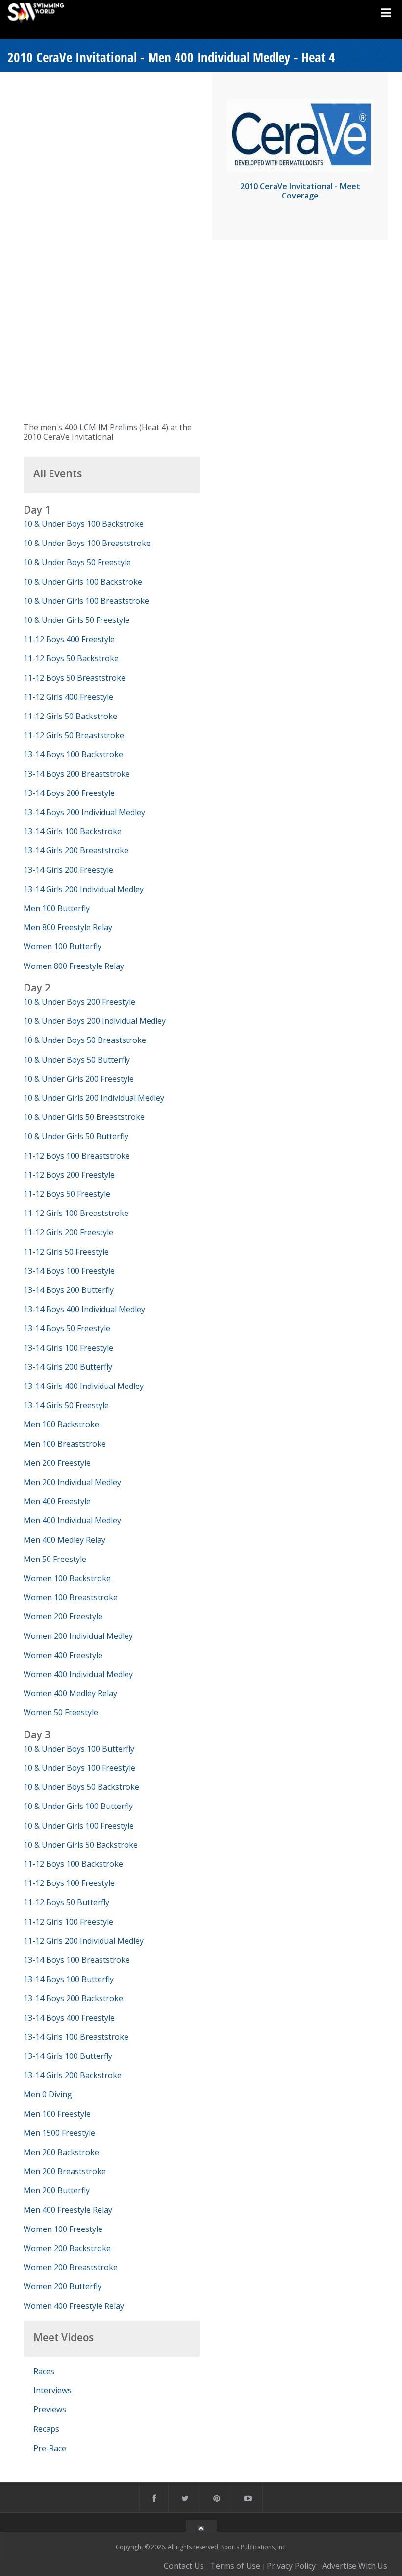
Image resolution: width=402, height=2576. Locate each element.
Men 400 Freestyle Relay (68, 2210)
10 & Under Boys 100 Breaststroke (87, 543)
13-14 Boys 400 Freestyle (69, 2018)
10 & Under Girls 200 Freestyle (79, 1079)
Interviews (52, 2390)
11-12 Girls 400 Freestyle (68, 697)
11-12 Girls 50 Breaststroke (74, 735)
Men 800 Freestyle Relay (68, 927)
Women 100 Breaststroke (71, 1597)
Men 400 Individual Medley (72, 1520)
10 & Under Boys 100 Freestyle (79, 1768)
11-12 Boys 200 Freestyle (69, 1175)
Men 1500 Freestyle (59, 2133)
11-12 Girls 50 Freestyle (66, 1252)
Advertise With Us (355, 2566)
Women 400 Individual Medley (78, 1674)
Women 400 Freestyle (63, 1655)
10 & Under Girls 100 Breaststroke (86, 601)
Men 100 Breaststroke (65, 1444)
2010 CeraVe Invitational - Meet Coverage (300, 191)
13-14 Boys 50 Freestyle (67, 1328)
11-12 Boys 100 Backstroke (73, 1864)
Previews (50, 2409)
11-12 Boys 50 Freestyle (67, 1194)
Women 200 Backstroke (67, 2248)
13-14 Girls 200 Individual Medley (84, 889)
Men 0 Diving (48, 2094)
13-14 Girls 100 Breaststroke (76, 2037)
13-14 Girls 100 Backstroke (73, 831)
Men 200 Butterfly (57, 2190)
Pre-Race (50, 2448)
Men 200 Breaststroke (65, 2171)
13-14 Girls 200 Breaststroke (76, 850)
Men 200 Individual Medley (72, 1482)
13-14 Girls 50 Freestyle (66, 1405)
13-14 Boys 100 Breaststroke (77, 1960)
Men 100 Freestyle (57, 2114)
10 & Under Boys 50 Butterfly (77, 1060)
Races (44, 2371)
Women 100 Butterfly (63, 946)
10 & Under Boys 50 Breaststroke (85, 1040)
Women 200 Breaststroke (71, 2267)
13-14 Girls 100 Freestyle (68, 1348)
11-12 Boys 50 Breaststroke (75, 678)
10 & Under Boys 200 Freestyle (79, 1002)
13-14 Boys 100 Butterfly (69, 1979)
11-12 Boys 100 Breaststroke (77, 1156)
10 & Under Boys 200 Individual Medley (95, 1021)
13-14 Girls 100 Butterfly (68, 2056)
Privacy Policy (291, 2566)
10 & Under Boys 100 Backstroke (84, 524)
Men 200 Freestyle (57, 1463)
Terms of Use (235, 2566)
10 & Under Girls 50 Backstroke (81, 1845)
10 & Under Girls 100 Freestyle (79, 1826)
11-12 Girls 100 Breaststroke (76, 1213)
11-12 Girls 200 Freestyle (68, 1232)
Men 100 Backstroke (61, 1424)
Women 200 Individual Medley (78, 1636)
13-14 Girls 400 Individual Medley (84, 1386)
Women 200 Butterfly (63, 2286)
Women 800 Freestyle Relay (74, 966)
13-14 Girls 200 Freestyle (68, 870)
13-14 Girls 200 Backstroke (73, 2075)
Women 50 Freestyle (61, 1712)
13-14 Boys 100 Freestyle (69, 1271)
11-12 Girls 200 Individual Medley (84, 1941)
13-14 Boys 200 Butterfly (69, 1290)
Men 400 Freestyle (57, 1501)
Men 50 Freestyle (55, 1559)
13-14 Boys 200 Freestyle (69, 793)
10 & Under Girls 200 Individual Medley (94, 1098)
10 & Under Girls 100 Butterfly (78, 1806)
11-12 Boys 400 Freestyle (69, 639)
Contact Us (184, 2566)
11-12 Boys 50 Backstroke (71, 658)
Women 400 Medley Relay (70, 1693)
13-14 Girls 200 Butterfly (68, 1367)
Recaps (46, 2429)
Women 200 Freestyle (63, 1616)
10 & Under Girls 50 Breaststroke (84, 1117)
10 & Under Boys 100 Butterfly (79, 1749)
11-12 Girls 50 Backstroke (70, 716)
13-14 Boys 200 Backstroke (73, 1998)
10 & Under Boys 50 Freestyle (77, 562)
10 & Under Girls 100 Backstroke (83, 582)
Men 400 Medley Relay (64, 1540)
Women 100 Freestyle (63, 2229)
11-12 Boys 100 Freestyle (69, 1883)
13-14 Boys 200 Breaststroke (77, 774)
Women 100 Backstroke (67, 1578)
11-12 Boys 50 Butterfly (66, 1902)
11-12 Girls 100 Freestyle (68, 1922)
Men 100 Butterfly (57, 908)
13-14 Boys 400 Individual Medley (84, 1309)
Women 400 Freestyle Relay (74, 2306)
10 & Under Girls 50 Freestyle (76, 620)
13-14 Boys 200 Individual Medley (84, 812)
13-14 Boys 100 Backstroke (73, 754)
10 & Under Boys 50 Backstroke (81, 1787)
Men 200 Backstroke (61, 2152)
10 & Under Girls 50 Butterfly (76, 1136)
